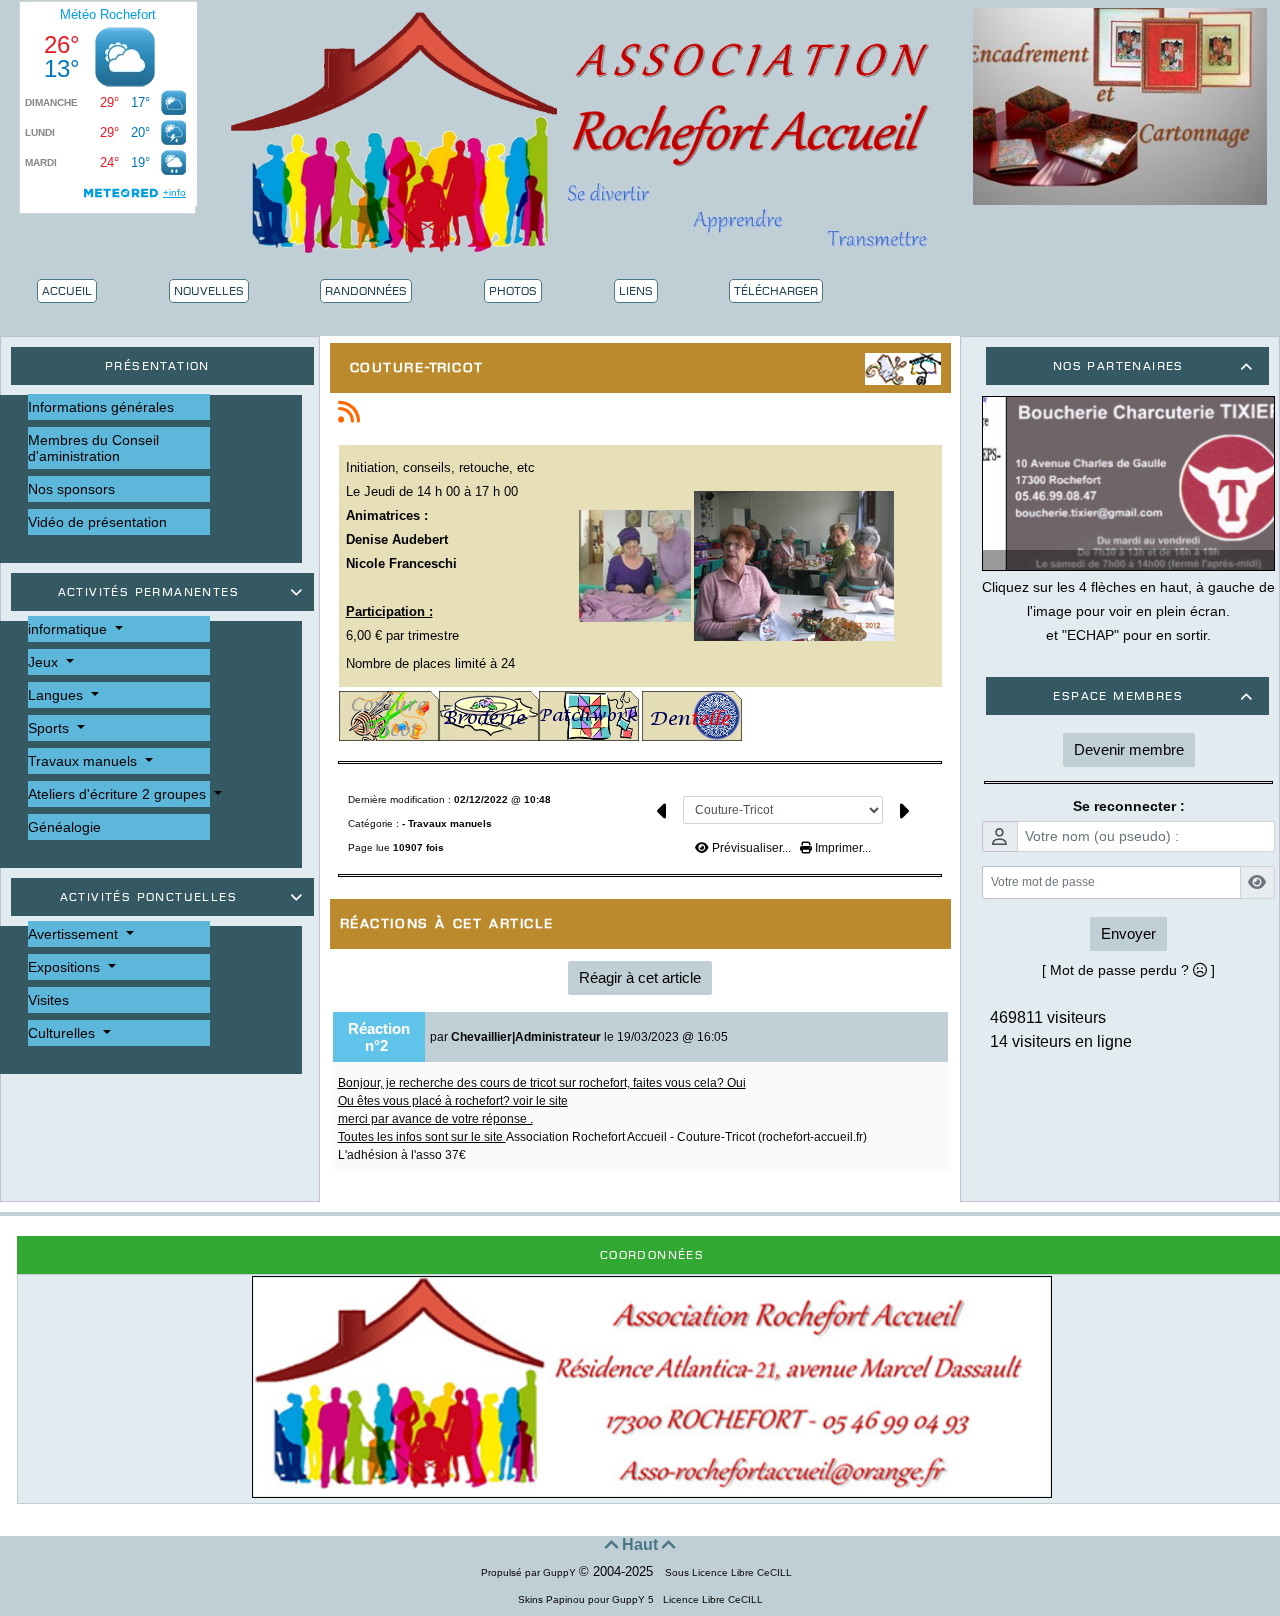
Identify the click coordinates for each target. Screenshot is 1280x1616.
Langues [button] (57, 695)
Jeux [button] (45, 662)
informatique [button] (69, 629)
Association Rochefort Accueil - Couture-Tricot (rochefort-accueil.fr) (686, 1137)
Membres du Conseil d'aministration (93, 448)
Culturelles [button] (63, 1033)
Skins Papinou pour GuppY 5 (589, 1599)
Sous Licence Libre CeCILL (730, 1572)
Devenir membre (1129, 749)
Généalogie (64, 827)
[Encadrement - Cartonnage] (1120, 105)
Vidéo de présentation (97, 522)
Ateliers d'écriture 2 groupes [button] (119, 794)
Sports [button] (50, 728)
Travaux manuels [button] (84, 761)
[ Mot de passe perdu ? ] (1128, 970)
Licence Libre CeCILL (711, 1599)
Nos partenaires (1153, 366)
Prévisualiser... (751, 848)
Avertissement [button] (75, 934)
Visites (48, 1000)
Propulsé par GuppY (530, 1572)
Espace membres (1153, 696)
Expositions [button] (66, 967)
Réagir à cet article (640, 977)
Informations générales (101, 407)
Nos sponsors (71, 489)
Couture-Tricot (417, 367)
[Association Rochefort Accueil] (586, 129)
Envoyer (1128, 933)
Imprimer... (841, 848)
